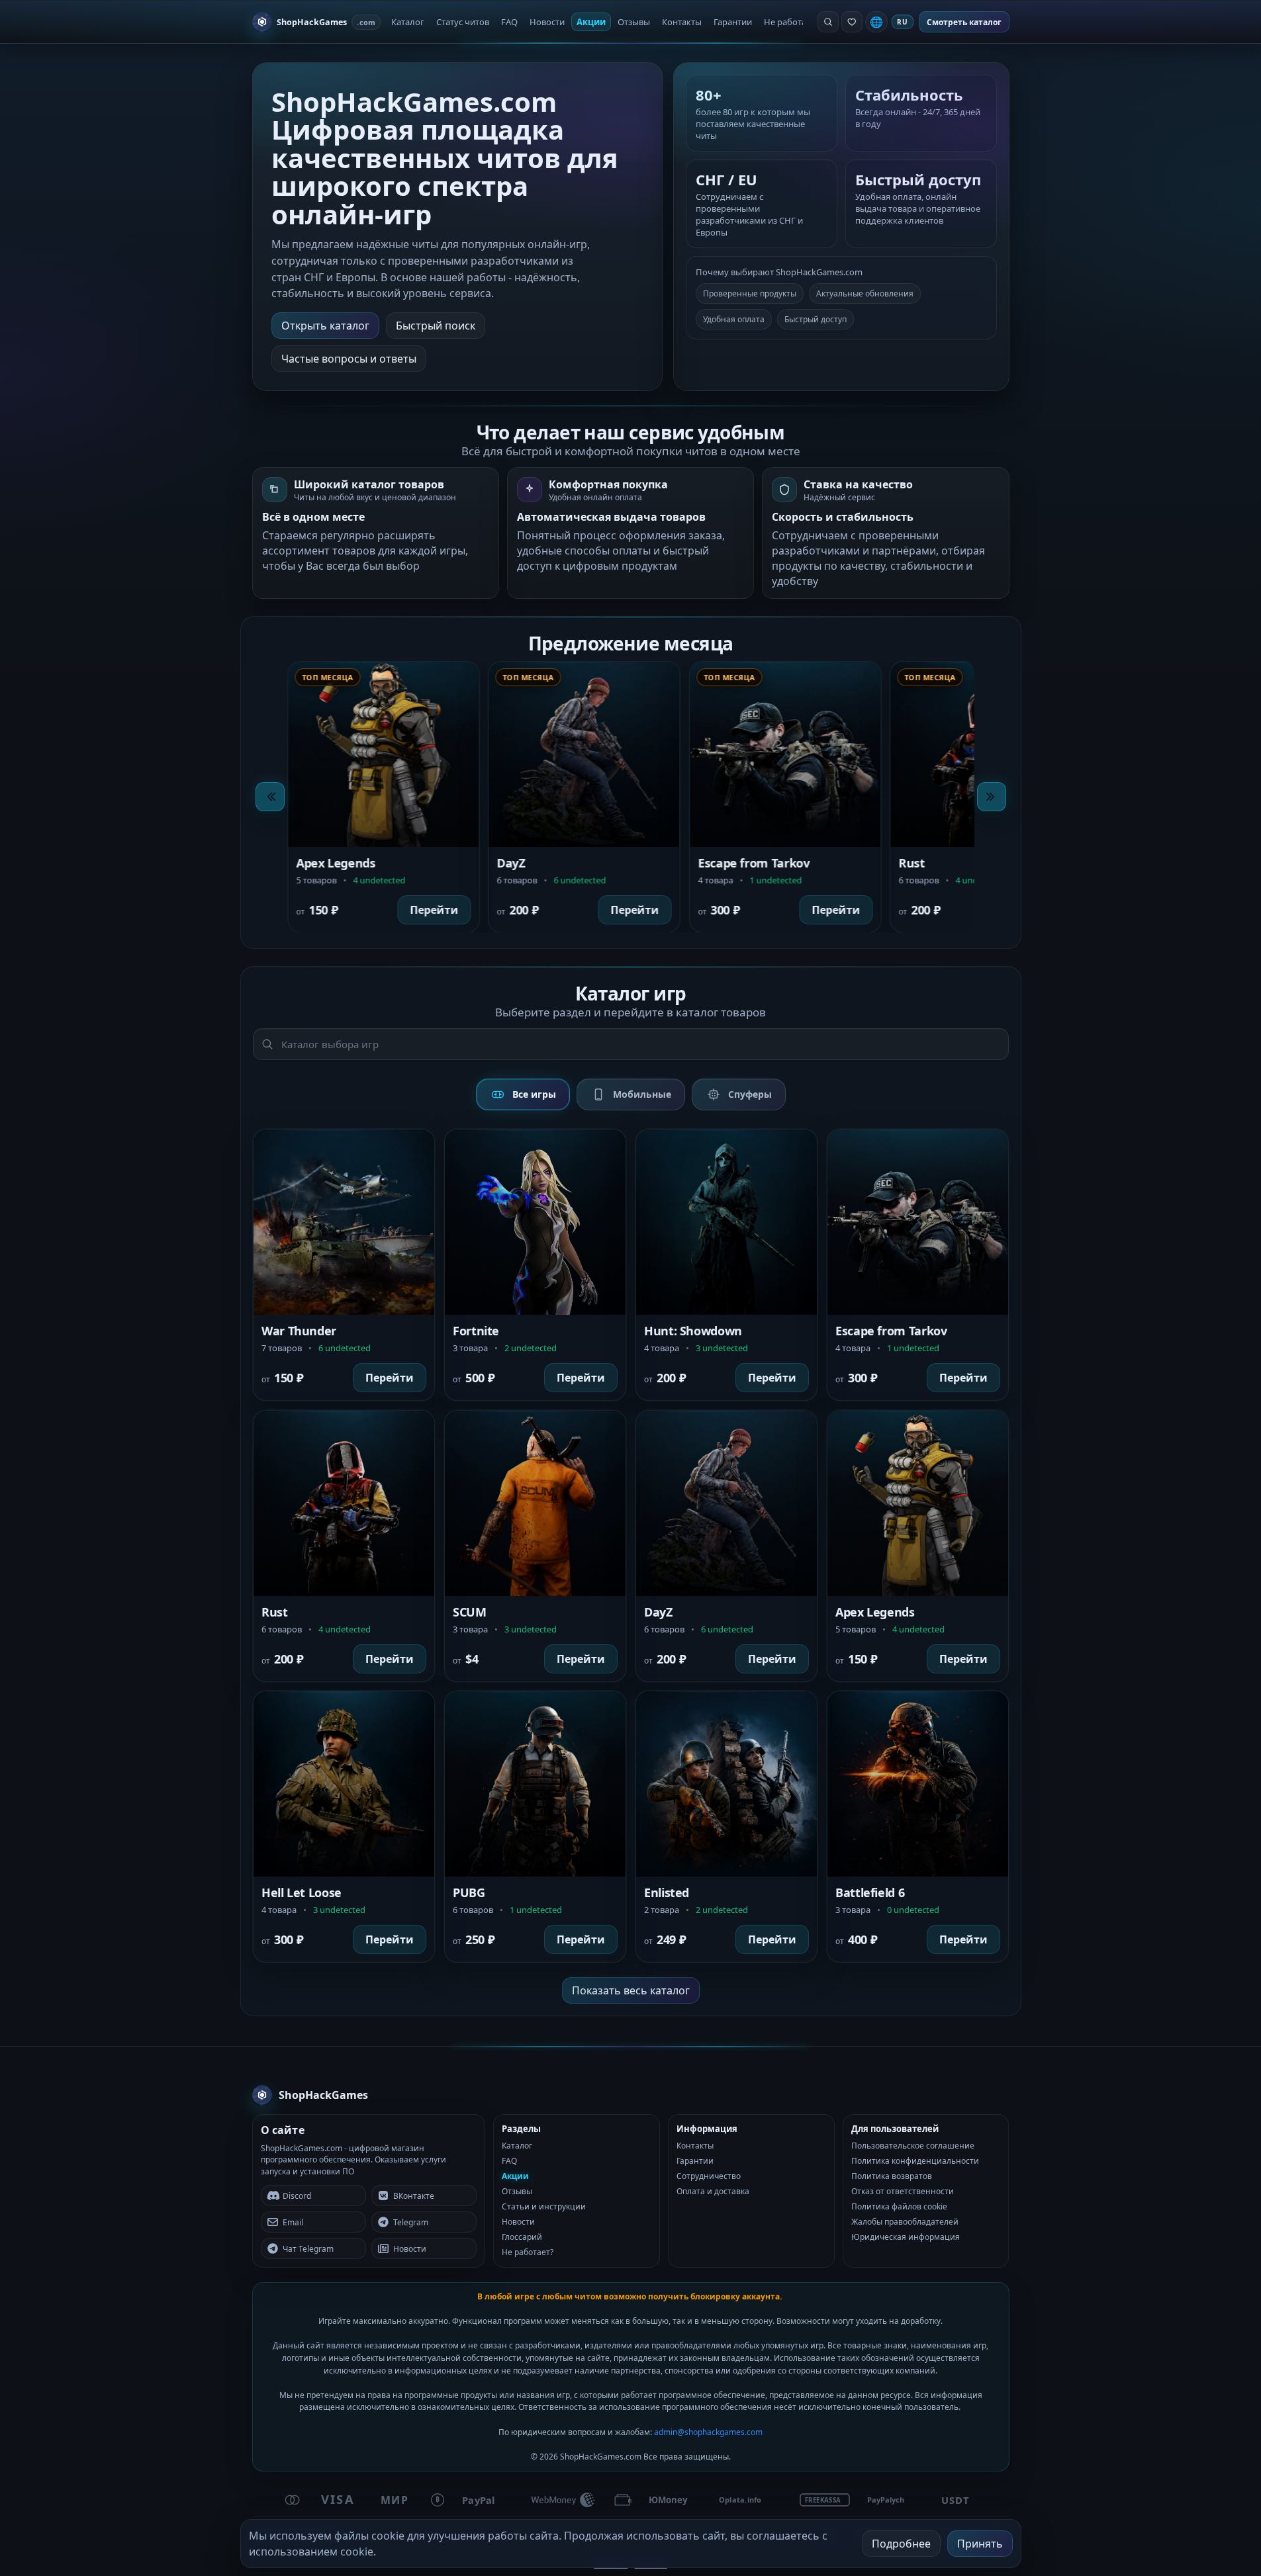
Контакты (682, 22)
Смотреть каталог (964, 22)
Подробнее (901, 2544)
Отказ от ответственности (903, 2191)
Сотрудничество (709, 2176)
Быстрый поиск (436, 326)
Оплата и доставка (713, 2191)
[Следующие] (992, 797)
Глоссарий (522, 2237)
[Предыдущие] (270, 797)
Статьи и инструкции (544, 2206)
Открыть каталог (325, 326)
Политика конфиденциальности (915, 2161)
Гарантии (733, 22)
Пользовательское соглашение (913, 2146)
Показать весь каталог (631, 1990)
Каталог (408, 22)
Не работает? (791, 22)
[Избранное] (852, 22)
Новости (547, 22)
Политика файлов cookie (899, 2206)
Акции (591, 22)
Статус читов (463, 22)
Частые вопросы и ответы (349, 359)
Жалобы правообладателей (905, 2222)
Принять (980, 2544)
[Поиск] (828, 22)
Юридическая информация (906, 2237)
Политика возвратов (892, 2176)
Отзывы (634, 22)
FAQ (509, 22)
